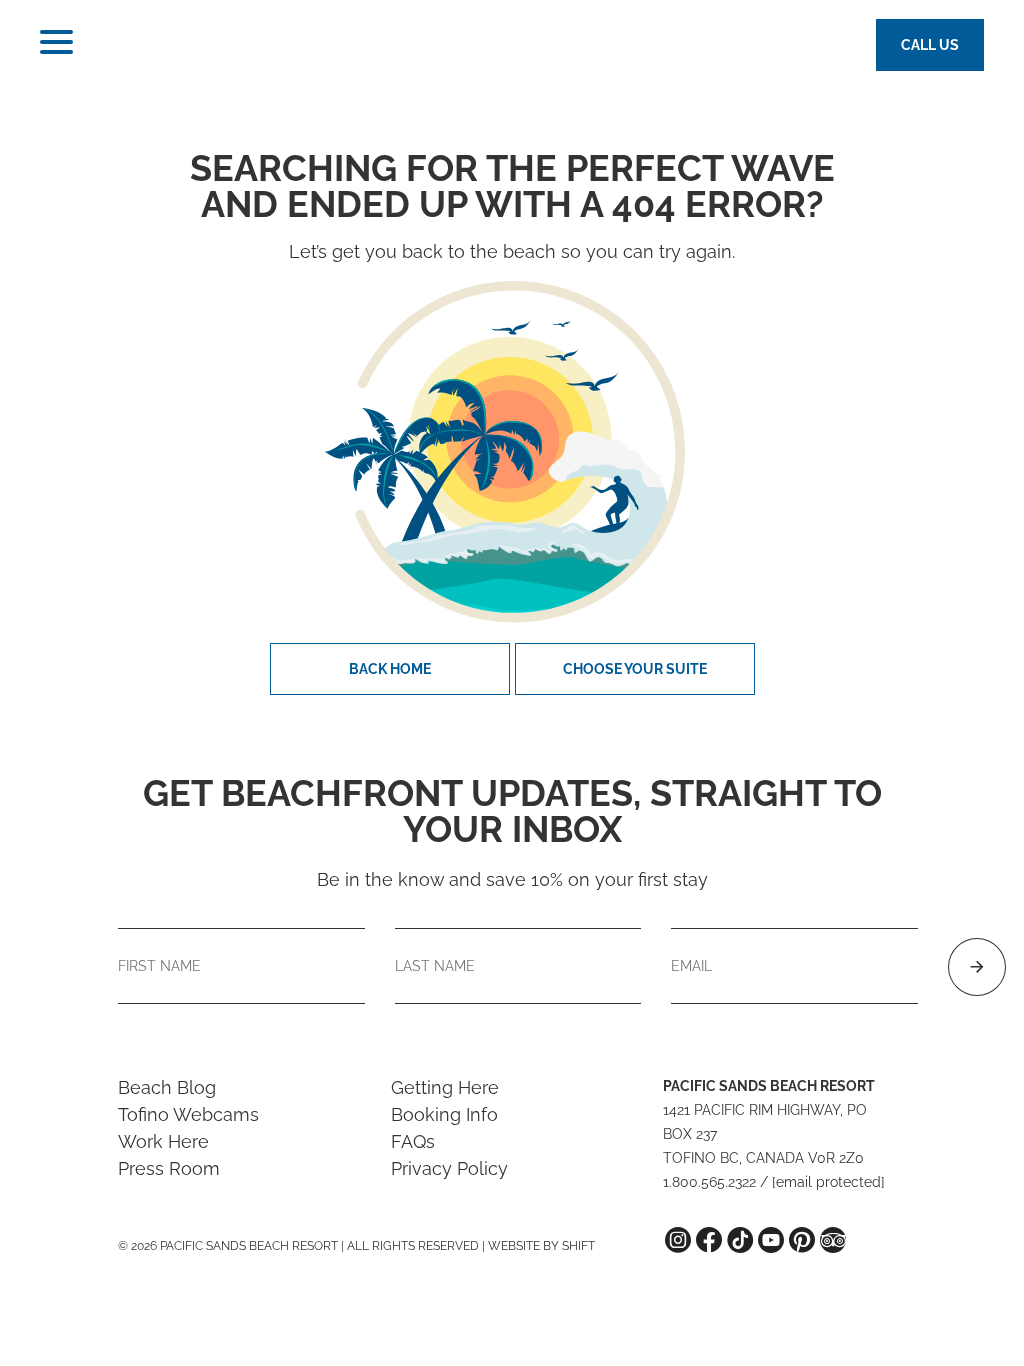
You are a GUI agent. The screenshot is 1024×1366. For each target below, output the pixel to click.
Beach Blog (167, 1087)
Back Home (390, 669)
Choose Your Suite (635, 669)
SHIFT (578, 1246)
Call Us (930, 45)
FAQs (413, 1141)
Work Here (163, 1141)
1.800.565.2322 (709, 1182)
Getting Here (445, 1087)
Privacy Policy (449, 1168)
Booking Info (444, 1114)
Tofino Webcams (188, 1114)
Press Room (169, 1168)
